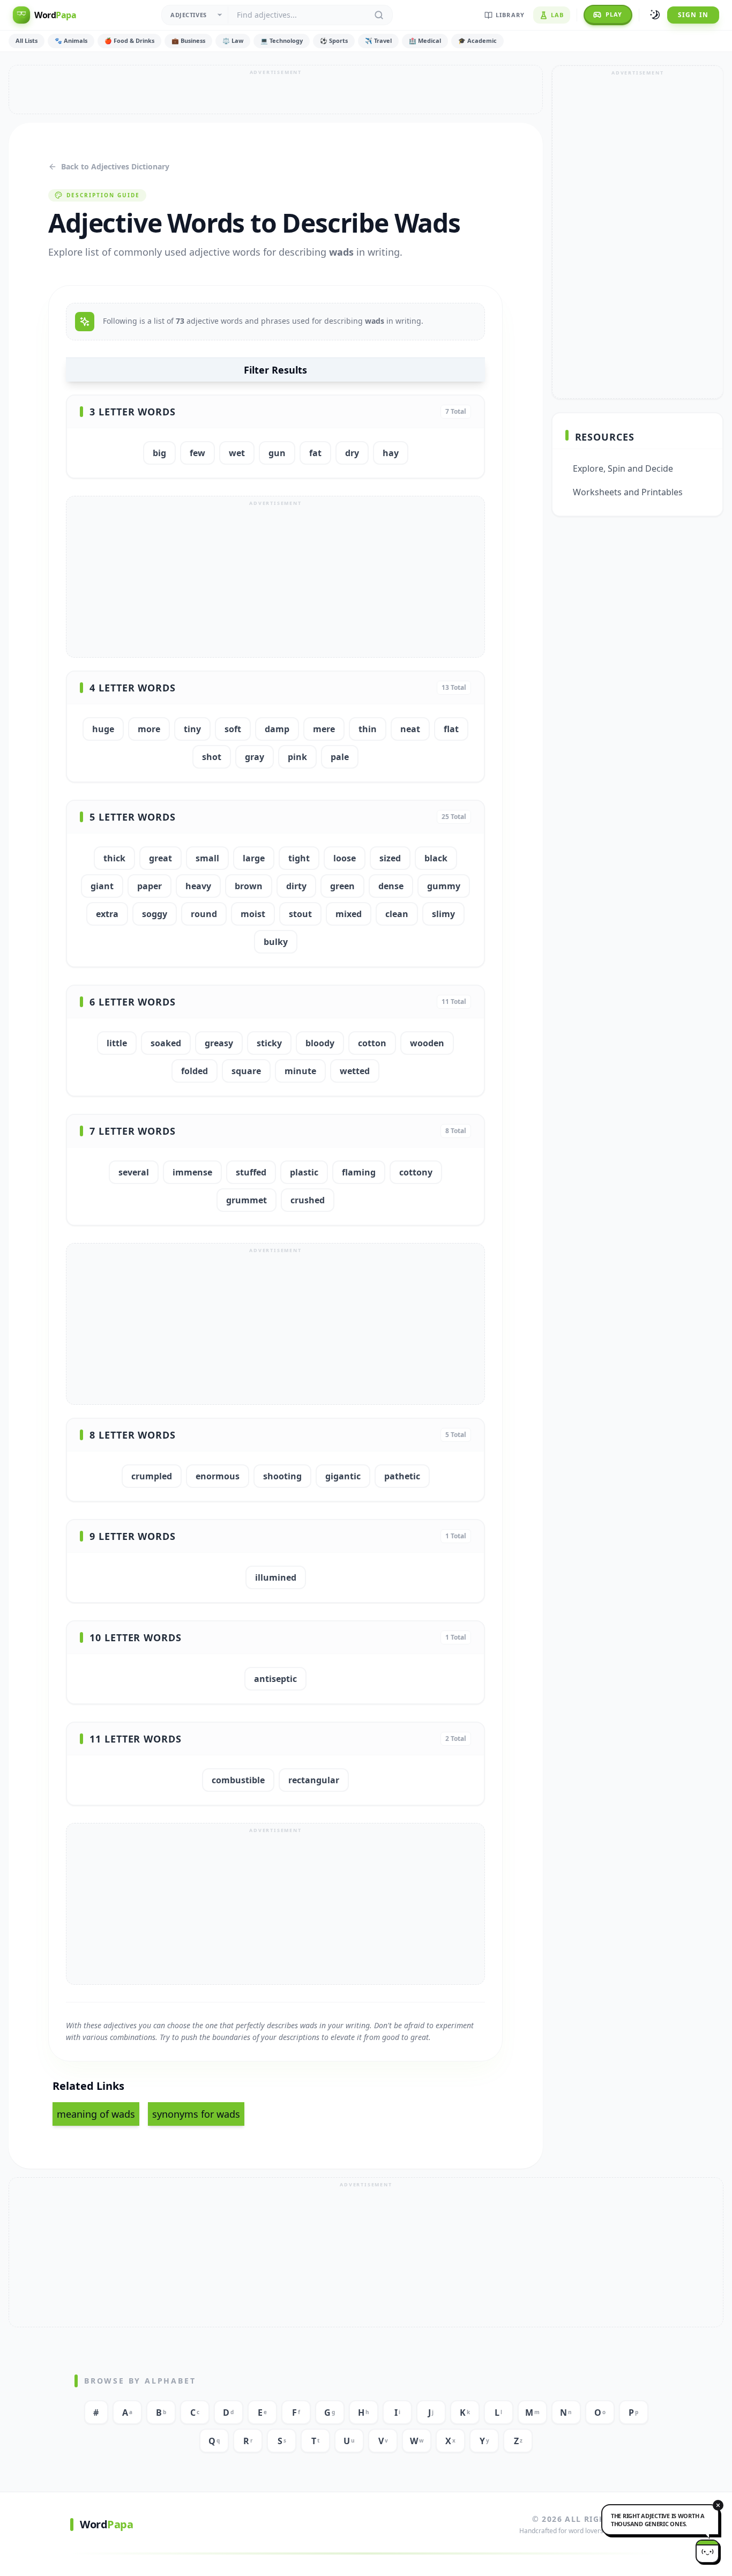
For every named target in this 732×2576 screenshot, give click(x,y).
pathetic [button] (402, 1476)
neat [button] (410, 729)
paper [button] (150, 886)
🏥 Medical (425, 40)
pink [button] (297, 757)
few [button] (197, 453)
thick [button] (114, 858)
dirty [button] (296, 886)
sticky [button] (269, 1043)
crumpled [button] (152, 1476)
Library (510, 15)
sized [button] (390, 858)
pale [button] (340, 757)
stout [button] (300, 914)
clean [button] (397, 914)
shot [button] (212, 757)
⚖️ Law (233, 40)
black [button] (436, 858)
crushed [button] (308, 1200)
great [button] (160, 858)
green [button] (342, 886)
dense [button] (391, 886)
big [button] (159, 453)
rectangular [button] (314, 1780)
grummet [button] (247, 1200)
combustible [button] (238, 1780)
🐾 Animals (71, 40)
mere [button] (324, 729)
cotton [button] (372, 1043)
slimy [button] (443, 914)
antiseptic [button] (275, 1679)
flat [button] (451, 729)
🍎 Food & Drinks (129, 40)
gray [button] (255, 757)
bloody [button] (320, 1043)
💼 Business (188, 40)
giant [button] (102, 886)
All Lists (27, 40)
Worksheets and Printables (628, 492)
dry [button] (352, 453)
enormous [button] (218, 1476)
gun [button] (277, 453)
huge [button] (103, 729)
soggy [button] (155, 914)
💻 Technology (282, 40)
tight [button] (299, 858)
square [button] (246, 1071)
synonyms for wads (196, 2114)
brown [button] (249, 886)
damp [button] (277, 729)
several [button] (134, 1172)
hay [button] (391, 453)
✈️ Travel (378, 40)
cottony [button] (416, 1172)
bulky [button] (276, 942)
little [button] (117, 1043)
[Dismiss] (718, 2505)
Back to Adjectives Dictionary (115, 166)
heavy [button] (198, 886)
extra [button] (107, 914)
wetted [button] (355, 1071)
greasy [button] (219, 1043)
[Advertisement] (276, 90)
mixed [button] (349, 914)
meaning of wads (96, 2114)
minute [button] (300, 1071)
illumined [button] (276, 1577)
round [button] (204, 914)
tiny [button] (192, 729)
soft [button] (233, 729)
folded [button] (195, 1071)
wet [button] (237, 453)
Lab (557, 15)
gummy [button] (444, 886)
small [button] (207, 858)
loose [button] (345, 858)
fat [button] (315, 453)
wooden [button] (427, 1043)
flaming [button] (359, 1172)
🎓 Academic (477, 40)
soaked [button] (166, 1043)
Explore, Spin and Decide (623, 468)
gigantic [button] (343, 1476)
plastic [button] (304, 1172)
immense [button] (192, 1172)
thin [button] (368, 729)
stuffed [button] (251, 1172)
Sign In (693, 15)
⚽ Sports (334, 40)
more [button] (149, 729)
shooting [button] (282, 1476)
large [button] (254, 858)
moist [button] (253, 914)
